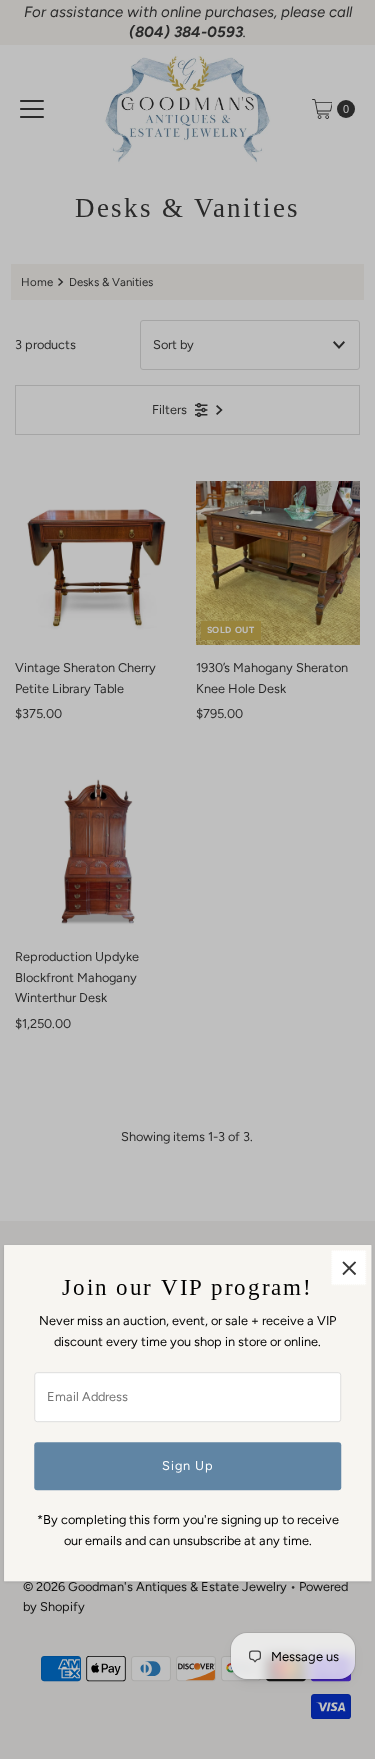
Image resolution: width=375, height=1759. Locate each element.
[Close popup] (348, 1268)
